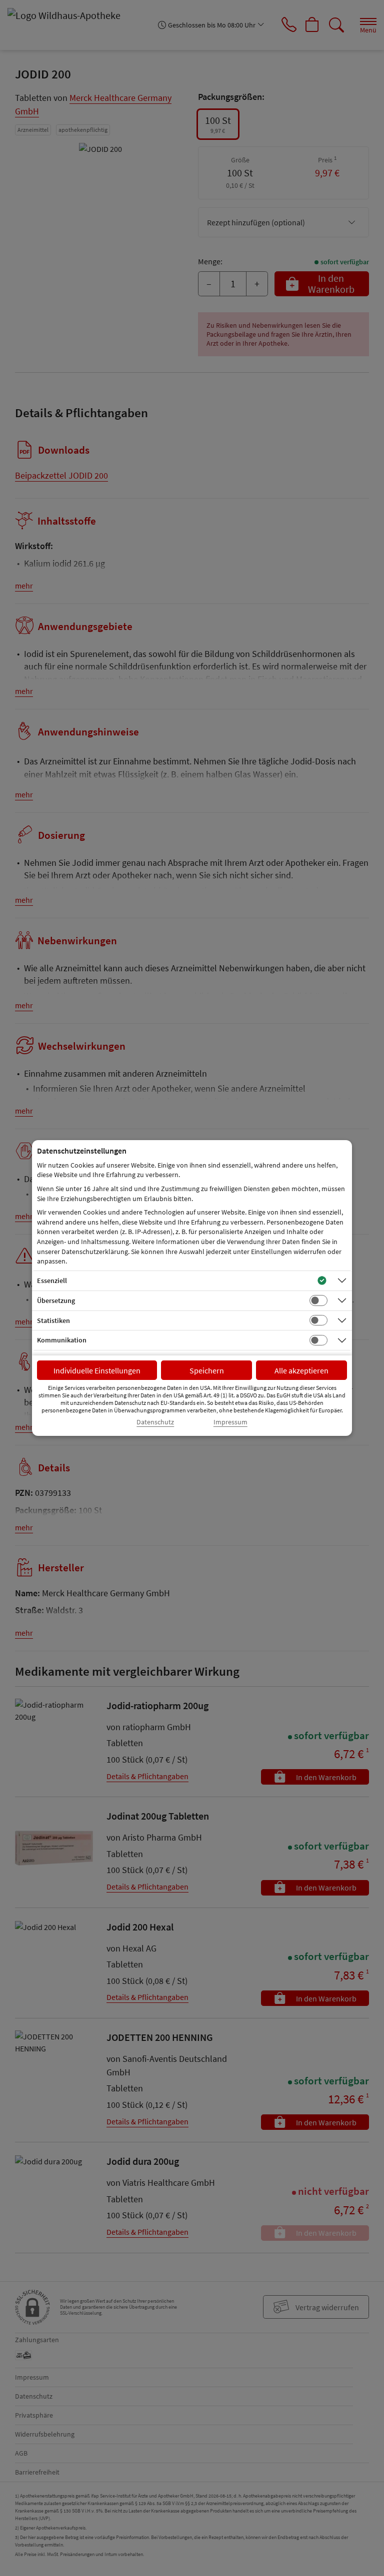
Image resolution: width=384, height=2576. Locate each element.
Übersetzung (56, 1300)
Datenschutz (155, 1422)
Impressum (230, 1422)
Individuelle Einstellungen (97, 1370)
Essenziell (52, 1281)
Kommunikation (62, 1340)
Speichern (207, 1370)
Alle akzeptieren (301, 1370)
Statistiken (53, 1320)
